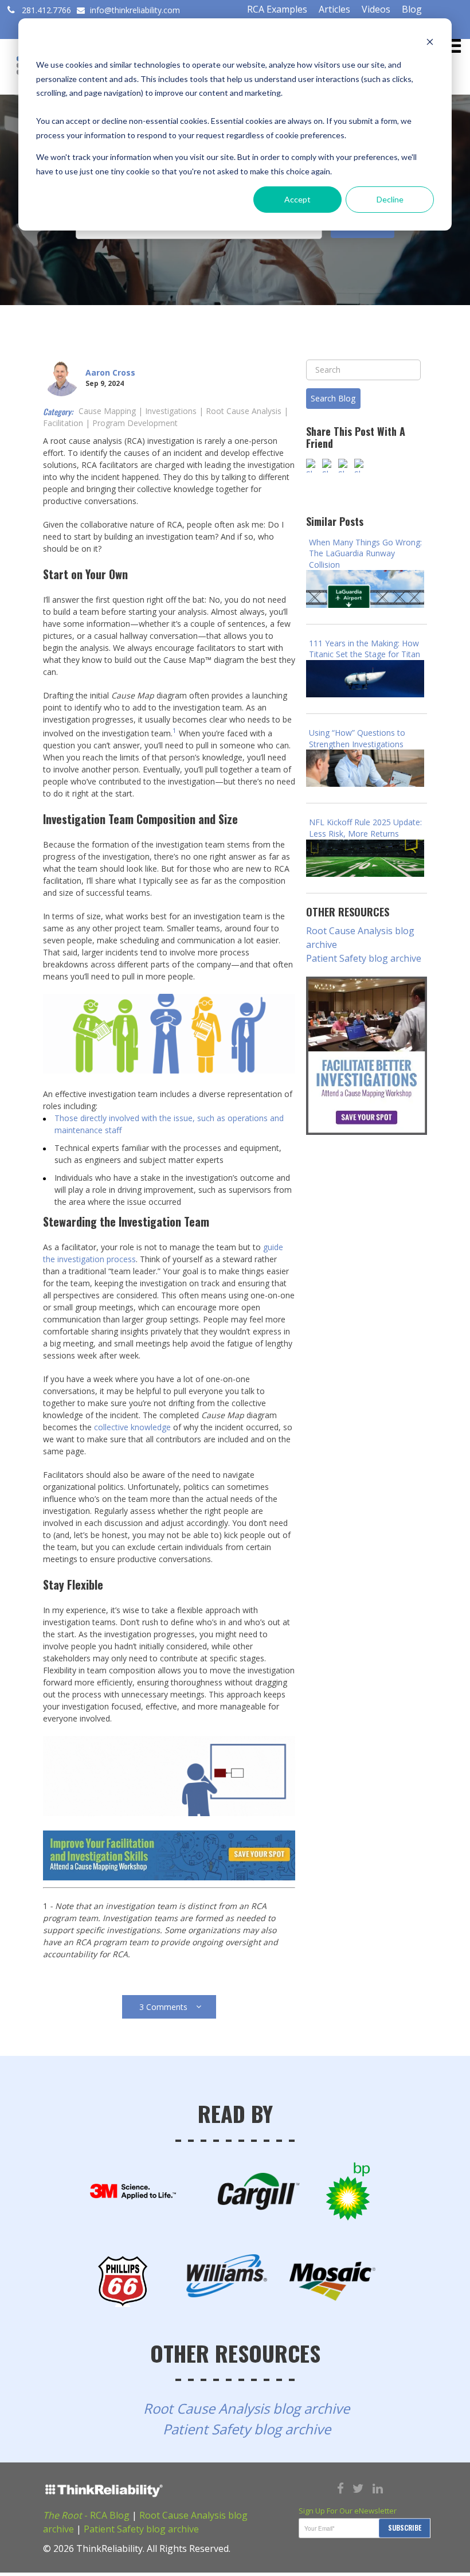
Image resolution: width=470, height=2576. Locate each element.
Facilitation (63, 423)
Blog (412, 9)
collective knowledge (132, 1427)
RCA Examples (277, 9)
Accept (297, 199)
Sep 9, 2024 (105, 383)
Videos (376, 9)
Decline (390, 199)
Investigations (171, 411)
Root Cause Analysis (244, 411)
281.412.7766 (46, 10)
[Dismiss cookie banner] (430, 43)
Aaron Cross (110, 372)
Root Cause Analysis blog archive (360, 938)
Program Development (135, 423)
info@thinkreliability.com (134, 10)
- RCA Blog (86, 2515)
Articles (334, 9)
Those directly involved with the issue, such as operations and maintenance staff (169, 1124)
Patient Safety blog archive (364, 958)
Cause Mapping (107, 411)
